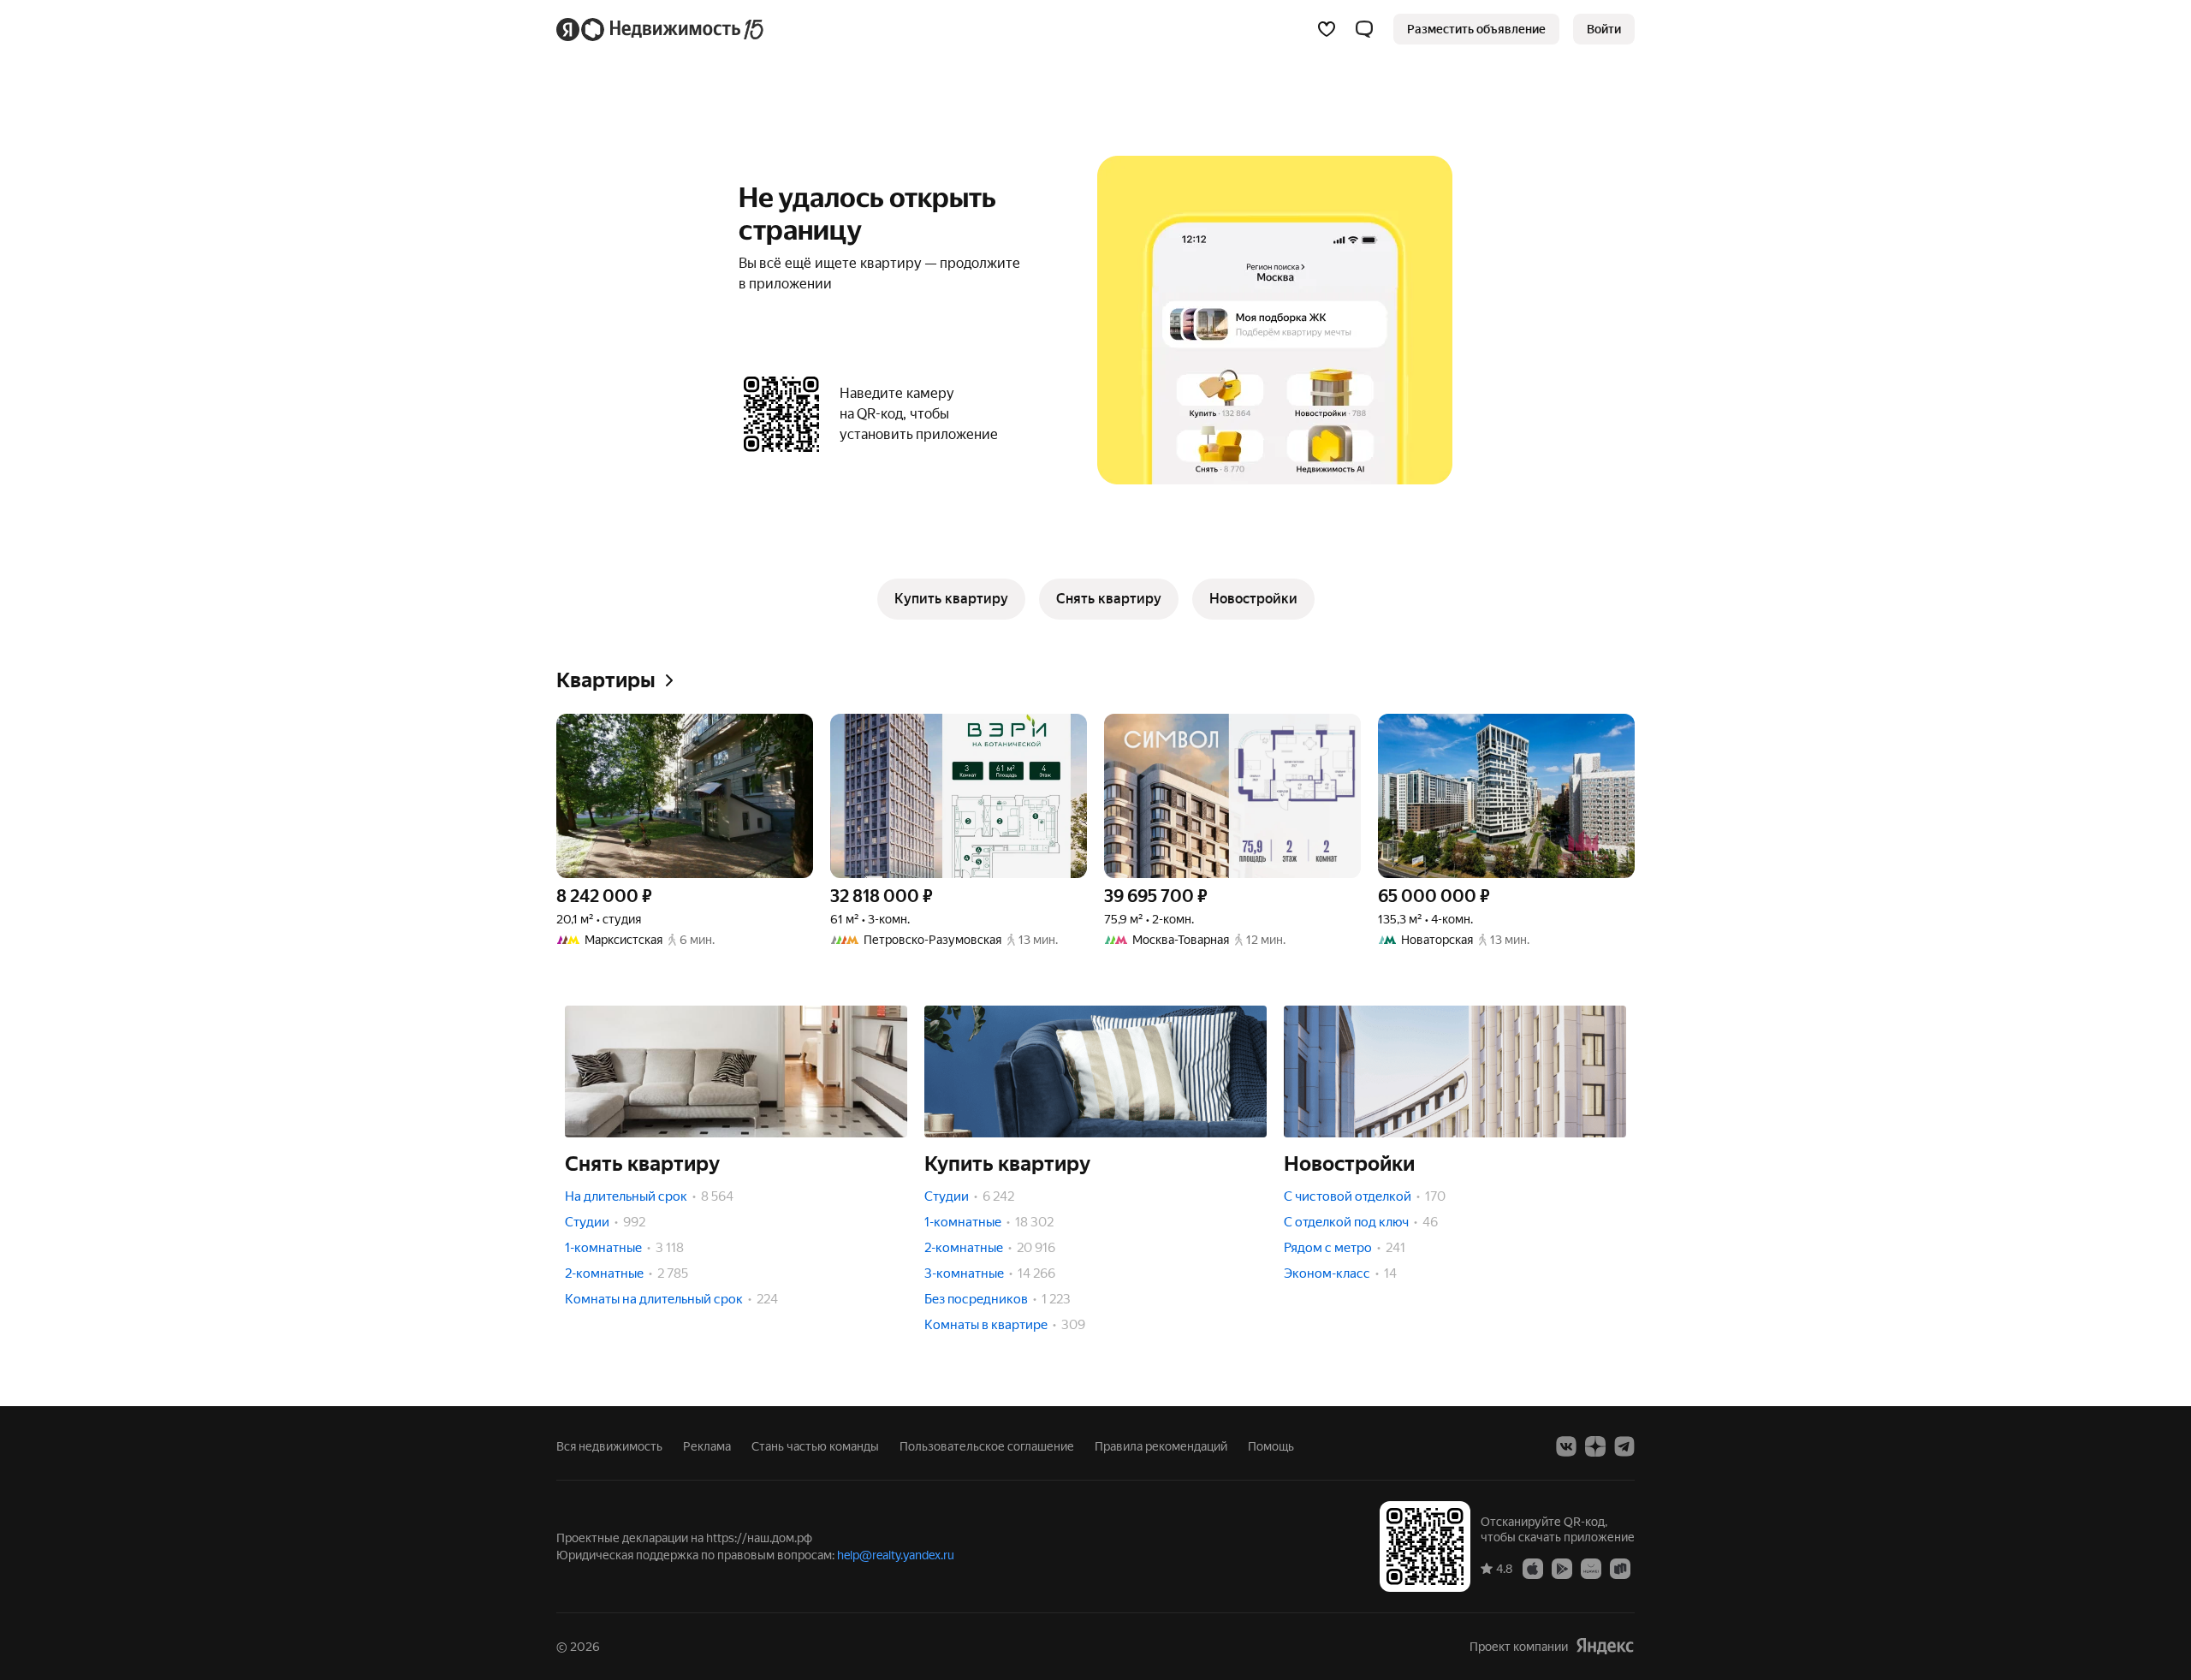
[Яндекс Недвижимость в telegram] (1624, 1446)
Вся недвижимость (609, 1446)
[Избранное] (1327, 29)
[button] (1364, 29)
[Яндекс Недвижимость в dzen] (1595, 1446)
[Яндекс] (1605, 1646)
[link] (1604, 29)
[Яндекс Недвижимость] (661, 29)
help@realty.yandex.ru (896, 1555)
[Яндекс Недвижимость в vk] (1566, 1446)
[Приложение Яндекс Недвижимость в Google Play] (1562, 1568)
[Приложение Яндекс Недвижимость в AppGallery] (1591, 1568)
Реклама (707, 1446)
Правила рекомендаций (1161, 1446)
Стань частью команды (815, 1446)
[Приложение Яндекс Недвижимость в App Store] (1533, 1568)
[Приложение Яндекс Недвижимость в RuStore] (1620, 1568)
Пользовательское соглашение (987, 1446)
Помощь (1271, 1446)
